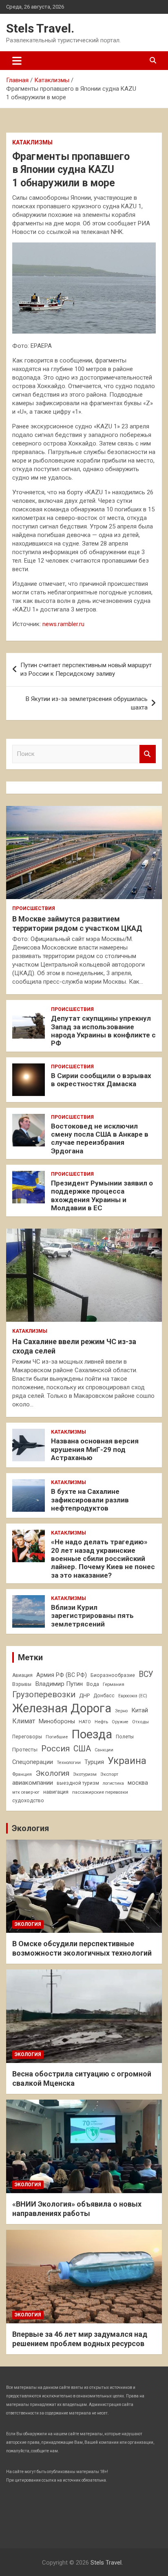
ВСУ (146, 1674)
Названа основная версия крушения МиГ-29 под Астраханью (95, 1449)
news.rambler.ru (63, 624)
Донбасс (104, 1696)
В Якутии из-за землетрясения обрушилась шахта (87, 703)
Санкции (104, 1750)
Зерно (121, 1711)
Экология (52, 1773)
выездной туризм (78, 1783)
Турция (94, 1762)
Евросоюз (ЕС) (133, 1696)
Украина (127, 1761)
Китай (140, 1710)
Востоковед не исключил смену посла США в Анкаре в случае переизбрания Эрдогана (100, 1138)
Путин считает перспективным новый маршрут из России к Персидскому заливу (86, 669)
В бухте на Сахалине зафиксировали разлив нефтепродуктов (90, 1500)
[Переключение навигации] (17, 61)
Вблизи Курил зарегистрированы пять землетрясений (92, 1616)
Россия (55, 1749)
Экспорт (109, 1774)
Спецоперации (33, 1762)
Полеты (125, 1737)
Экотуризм (85, 1774)
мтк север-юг (26, 1792)
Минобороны (57, 1721)
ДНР (84, 1695)
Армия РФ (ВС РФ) (62, 1675)
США (82, 1749)
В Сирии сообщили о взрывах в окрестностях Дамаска (101, 1080)
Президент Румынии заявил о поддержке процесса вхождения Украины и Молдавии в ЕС (102, 1195)
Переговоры (27, 1737)
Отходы (140, 1722)
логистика (113, 1783)
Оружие (120, 1722)
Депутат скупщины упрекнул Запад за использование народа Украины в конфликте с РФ (103, 1031)
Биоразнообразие (113, 1675)
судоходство (28, 1801)
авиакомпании (33, 1783)
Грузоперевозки (44, 1694)
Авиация (22, 1675)
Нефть (101, 1722)
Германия (114, 1684)
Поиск (148, 754)
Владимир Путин (59, 1684)
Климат (24, 1721)
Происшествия (34, 908)
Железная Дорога (62, 1708)
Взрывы (22, 1684)
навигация (56, 1792)
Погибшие (57, 1737)
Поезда (92, 1734)
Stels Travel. (40, 28)
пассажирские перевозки (100, 1792)
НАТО (85, 1722)
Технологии (69, 1763)
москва (138, 1783)
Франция (22, 1774)
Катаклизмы (32, 142)
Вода (93, 1684)
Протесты (25, 1750)
